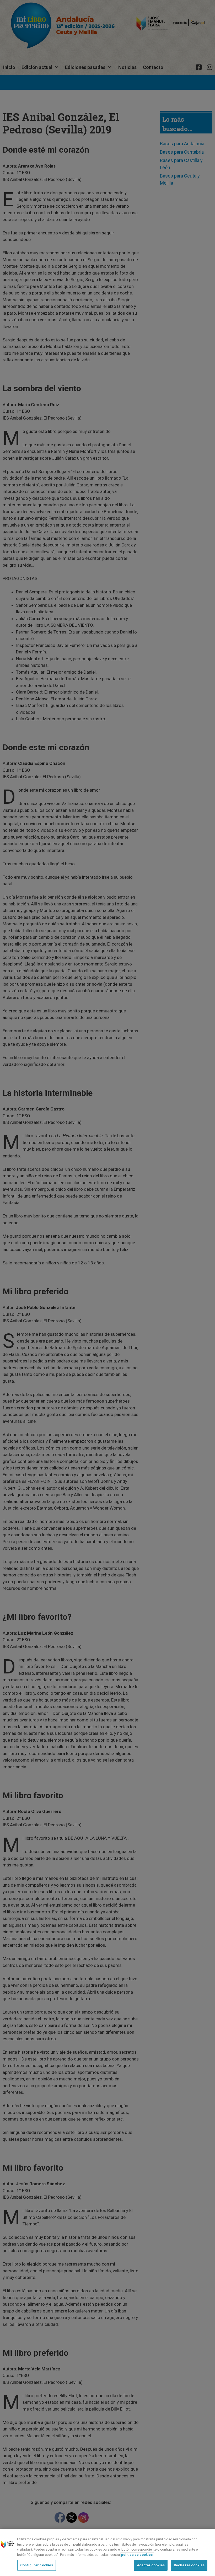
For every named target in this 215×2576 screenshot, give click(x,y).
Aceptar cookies (151, 2565)
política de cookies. (137, 2555)
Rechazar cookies (189, 2565)
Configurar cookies (37, 2565)
